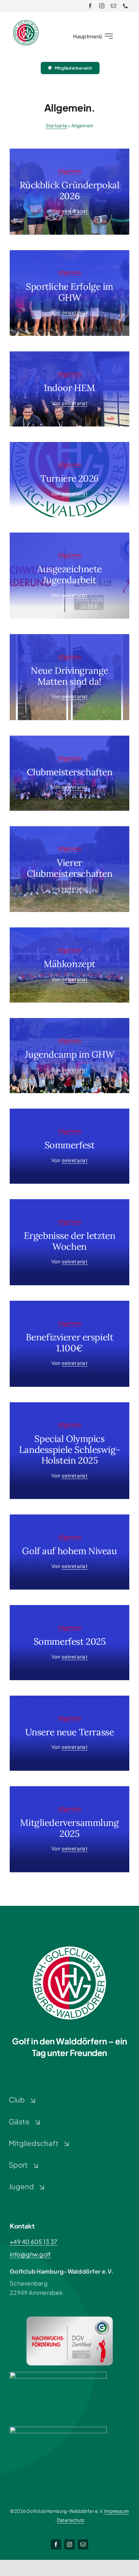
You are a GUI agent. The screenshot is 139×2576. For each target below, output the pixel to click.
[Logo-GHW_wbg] (26, 23)
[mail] (113, 6)
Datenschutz (70, 2520)
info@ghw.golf (30, 2254)
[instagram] (102, 6)
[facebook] (90, 6)
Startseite (57, 125)
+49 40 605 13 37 (33, 2242)
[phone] (125, 6)
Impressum (117, 2511)
